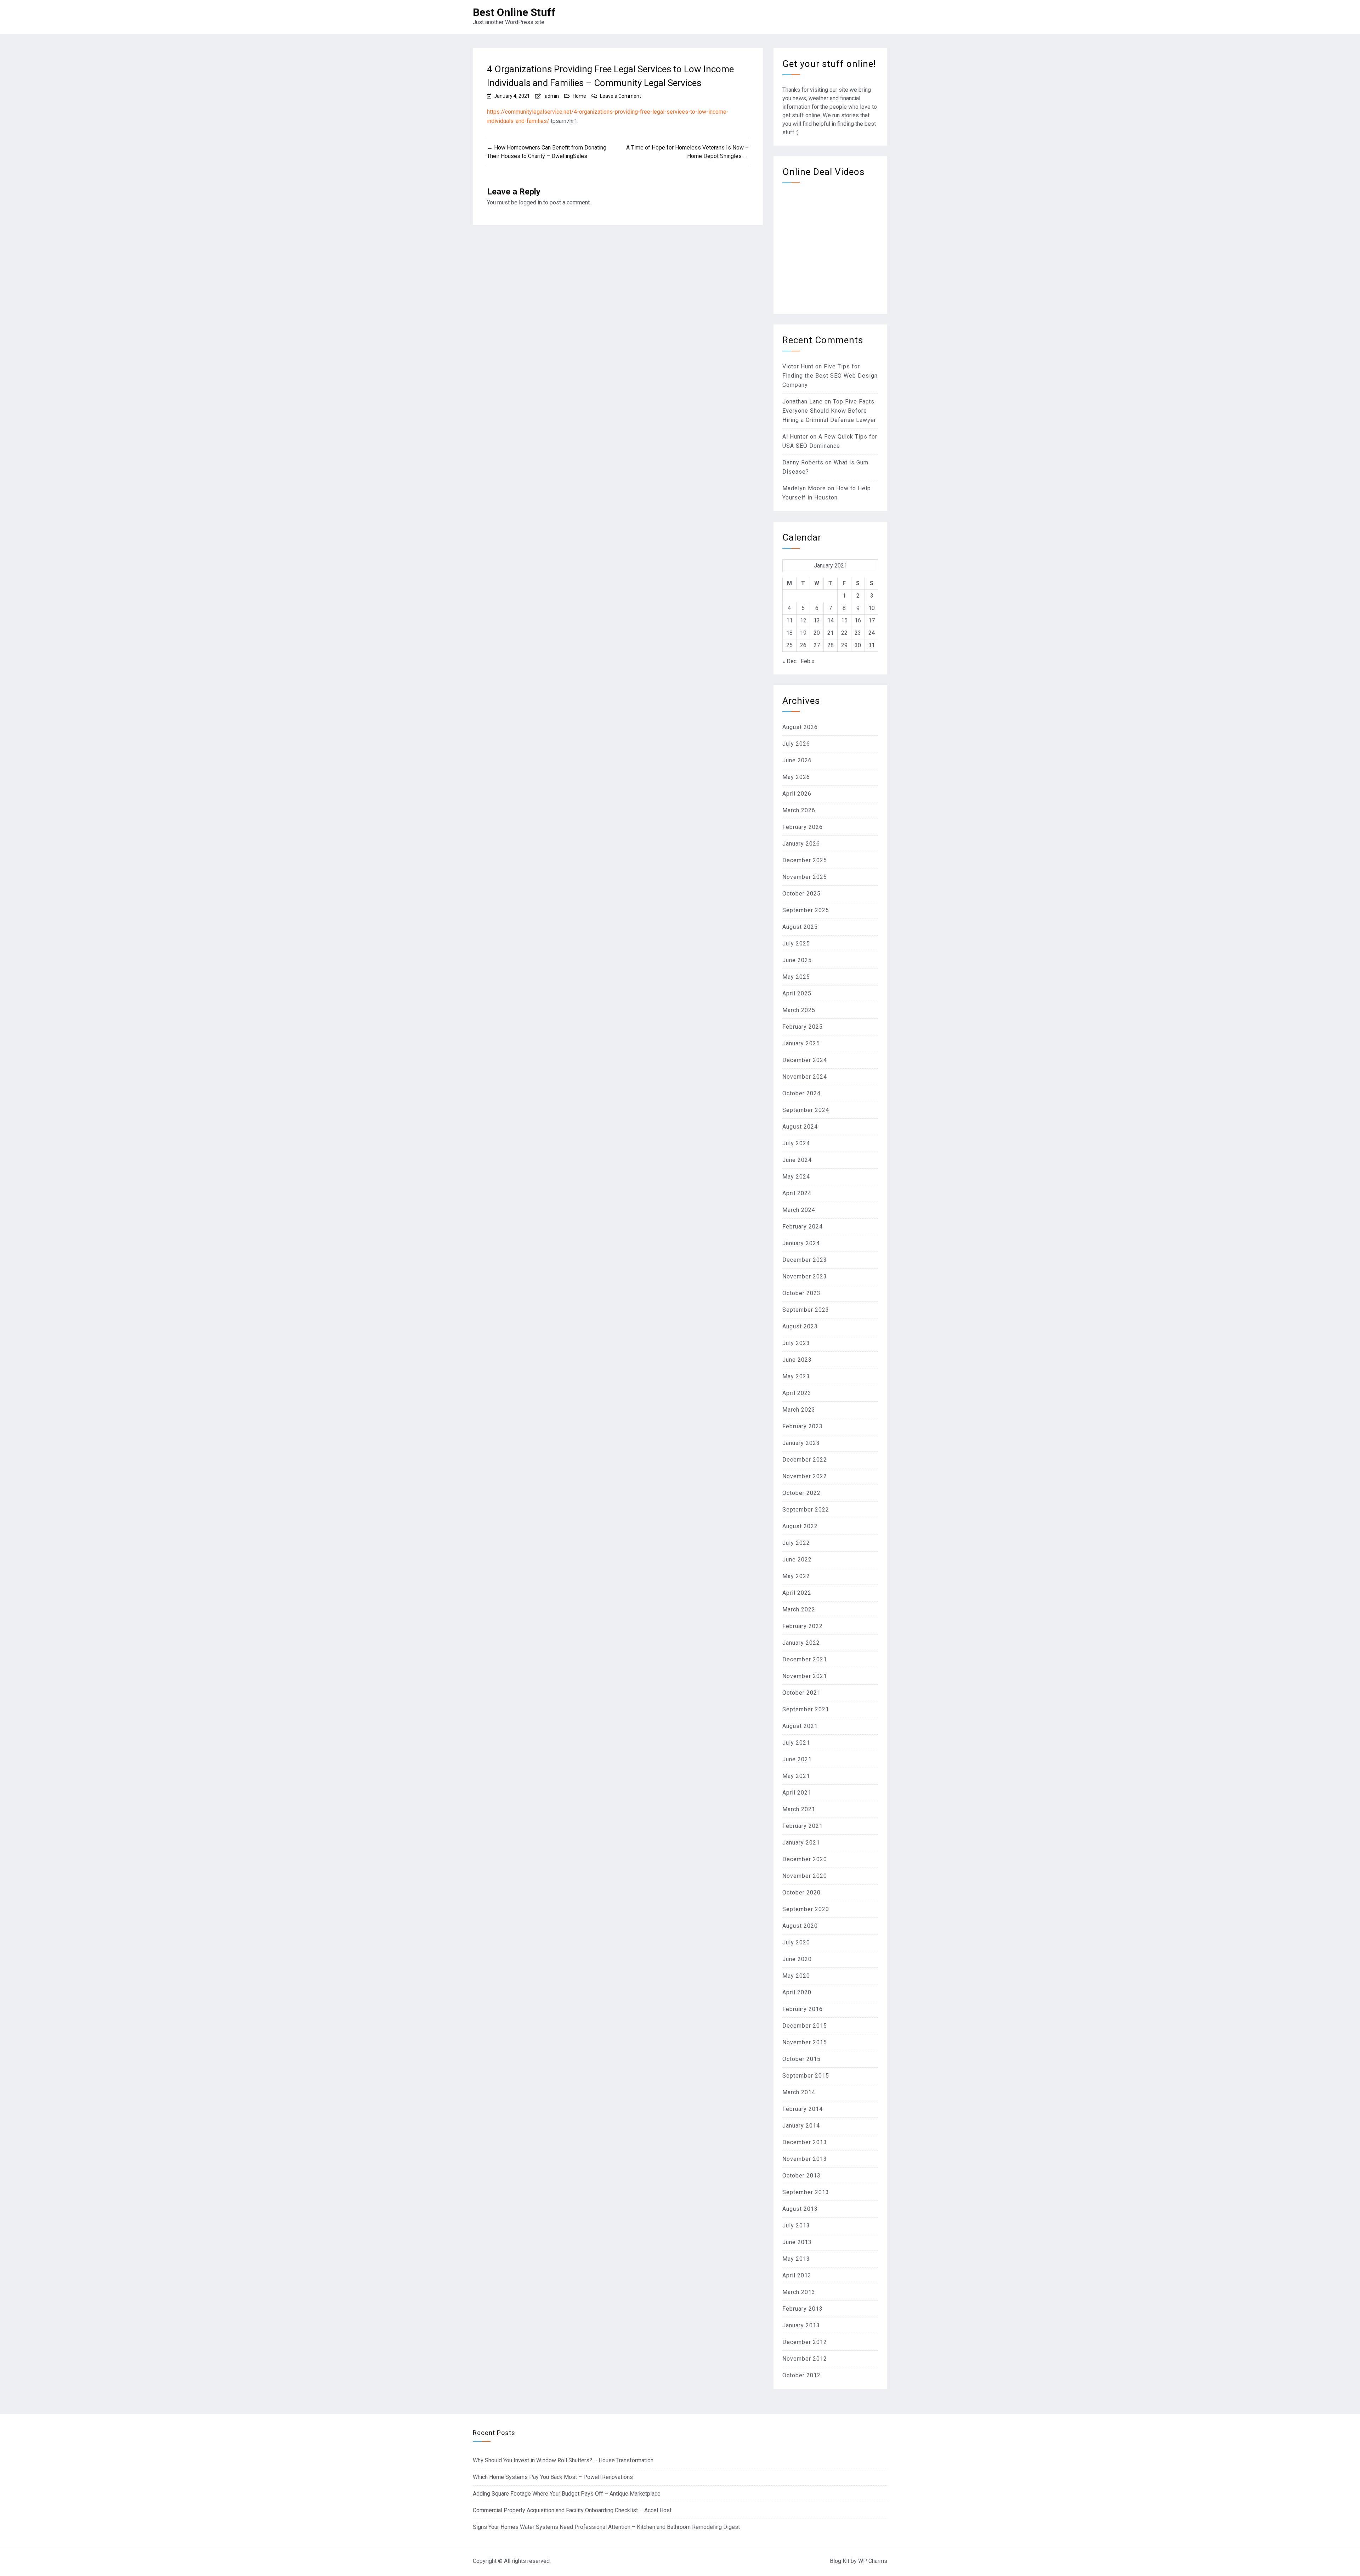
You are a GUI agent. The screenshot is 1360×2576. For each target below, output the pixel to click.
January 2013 (801, 2325)
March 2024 (799, 1210)
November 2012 (805, 2359)
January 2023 (801, 1443)
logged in (530, 202)
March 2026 (799, 810)
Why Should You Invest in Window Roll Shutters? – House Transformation (563, 2460)
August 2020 (800, 1926)
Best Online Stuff (514, 12)
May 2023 (796, 1376)
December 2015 (805, 2026)
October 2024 (801, 1093)
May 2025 (796, 977)
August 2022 (800, 1526)
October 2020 (801, 1893)
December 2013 (805, 2142)
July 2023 (796, 1343)
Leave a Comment (620, 96)
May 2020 (796, 1976)
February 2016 (803, 2009)
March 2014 (799, 2092)
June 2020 (797, 1959)
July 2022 (796, 1543)
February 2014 (803, 2109)
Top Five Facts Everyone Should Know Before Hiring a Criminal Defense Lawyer (829, 411)
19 (803, 633)
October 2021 (801, 1693)
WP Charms (873, 2561)
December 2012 (805, 2342)
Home (579, 96)
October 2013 (801, 2176)
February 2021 (803, 1826)
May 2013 (796, 2259)
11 (789, 620)
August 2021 (800, 1726)
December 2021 (805, 1659)
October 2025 (801, 894)
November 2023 (805, 1276)
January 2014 (801, 2126)
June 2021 (797, 1759)
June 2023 (797, 1360)
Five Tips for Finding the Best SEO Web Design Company (830, 376)
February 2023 (803, 1426)
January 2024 (801, 1243)
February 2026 (803, 827)
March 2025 (799, 1010)
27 (817, 645)
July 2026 (796, 744)
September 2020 (806, 1909)
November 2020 (805, 1876)
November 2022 (805, 1476)
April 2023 (797, 1393)
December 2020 (805, 1859)
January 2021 (801, 1843)
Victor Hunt (798, 366)
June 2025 (797, 960)
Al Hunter (795, 437)
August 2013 (800, 2209)
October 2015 (801, 2059)
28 (831, 645)
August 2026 (800, 727)
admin (552, 96)
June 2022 (797, 1560)
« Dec (789, 661)
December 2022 (805, 1460)
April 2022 (797, 1593)
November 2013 (805, 2159)
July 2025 (796, 944)
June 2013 (797, 2242)
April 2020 (797, 1992)
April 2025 (797, 993)
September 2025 (806, 910)
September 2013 (806, 2192)
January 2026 (801, 844)
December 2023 (805, 1260)
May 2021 (796, 1776)
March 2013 (799, 2292)
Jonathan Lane (803, 402)
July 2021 (796, 1743)
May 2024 (796, 1177)
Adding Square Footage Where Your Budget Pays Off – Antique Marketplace (567, 2494)
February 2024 (803, 1227)
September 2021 (806, 1709)
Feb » (808, 661)
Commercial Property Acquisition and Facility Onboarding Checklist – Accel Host (572, 2510)
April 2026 (797, 794)
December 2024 (805, 1060)
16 (858, 620)
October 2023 (801, 1293)
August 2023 (800, 1326)
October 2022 (801, 1493)
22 (844, 633)
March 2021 (799, 1809)
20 (817, 633)
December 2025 (805, 860)
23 (858, 633)
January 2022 (801, 1643)
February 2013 (803, 2309)
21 (831, 633)
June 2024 (797, 1160)
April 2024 (797, 1193)
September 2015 (806, 2076)
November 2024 (805, 1077)
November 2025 (805, 877)
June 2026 (797, 760)
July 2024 (796, 1143)
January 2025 (801, 1043)
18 (789, 633)
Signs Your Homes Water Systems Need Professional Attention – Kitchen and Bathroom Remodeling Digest (606, 2527)
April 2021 (797, 1793)
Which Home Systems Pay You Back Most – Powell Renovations (553, 2477)
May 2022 (796, 1576)
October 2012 (801, 2375)
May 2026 (796, 777)
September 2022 (806, 1510)
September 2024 (806, 1110)
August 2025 (800, 927)
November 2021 (805, 1676)
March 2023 (799, 1410)
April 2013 (797, 2275)
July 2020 (796, 1942)
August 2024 (800, 1127)
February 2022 (803, 1626)
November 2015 (805, 2042)
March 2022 (799, 1609)
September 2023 (806, 1310)
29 (844, 645)
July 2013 (796, 2225)
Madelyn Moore (804, 488)
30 (858, 645)
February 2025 (803, 1027)
